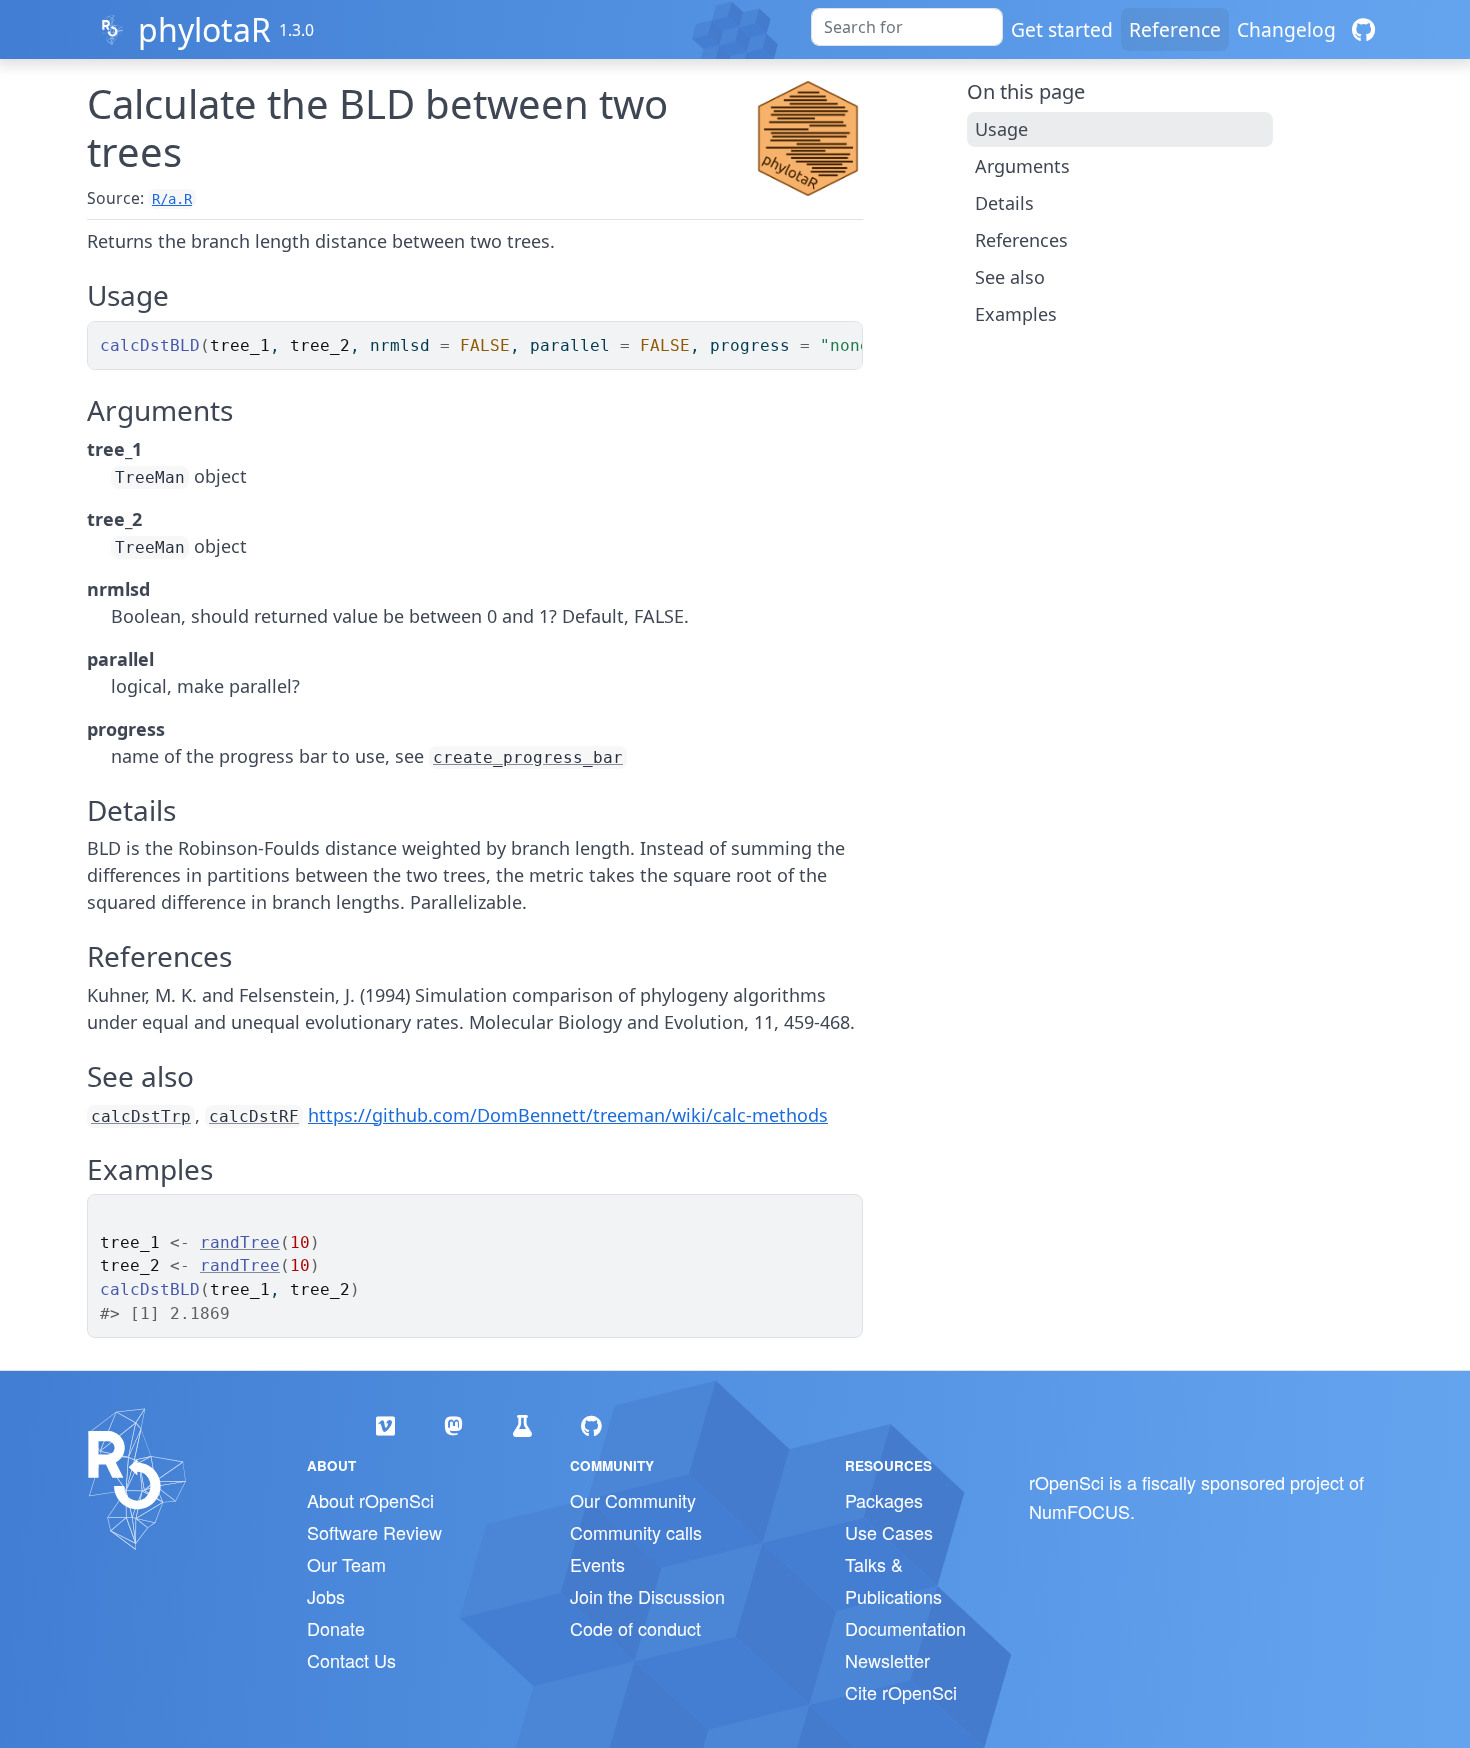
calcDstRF (254, 1116)
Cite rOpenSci (901, 1692)
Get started (1062, 29)
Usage (1001, 129)
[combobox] (907, 27)
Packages (884, 1500)
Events (597, 1564)
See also (1010, 277)
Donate (336, 1628)
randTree (240, 1242)
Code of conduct (635, 1628)
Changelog (1286, 29)
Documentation (905, 1628)
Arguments (1022, 166)
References (1021, 240)
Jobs (326, 1596)
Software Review (374, 1532)
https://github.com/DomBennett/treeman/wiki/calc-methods (568, 1115)
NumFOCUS (1079, 1511)
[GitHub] (1363, 29)
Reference (1175, 29)
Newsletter (887, 1660)
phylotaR (204, 29)
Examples (1016, 314)
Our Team (346, 1564)
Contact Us (351, 1660)
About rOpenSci (370, 1500)
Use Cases (889, 1532)
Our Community (633, 1500)
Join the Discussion (647, 1596)
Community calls (636, 1532)
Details (1004, 203)
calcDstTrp (141, 1116)
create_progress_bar (528, 757)
